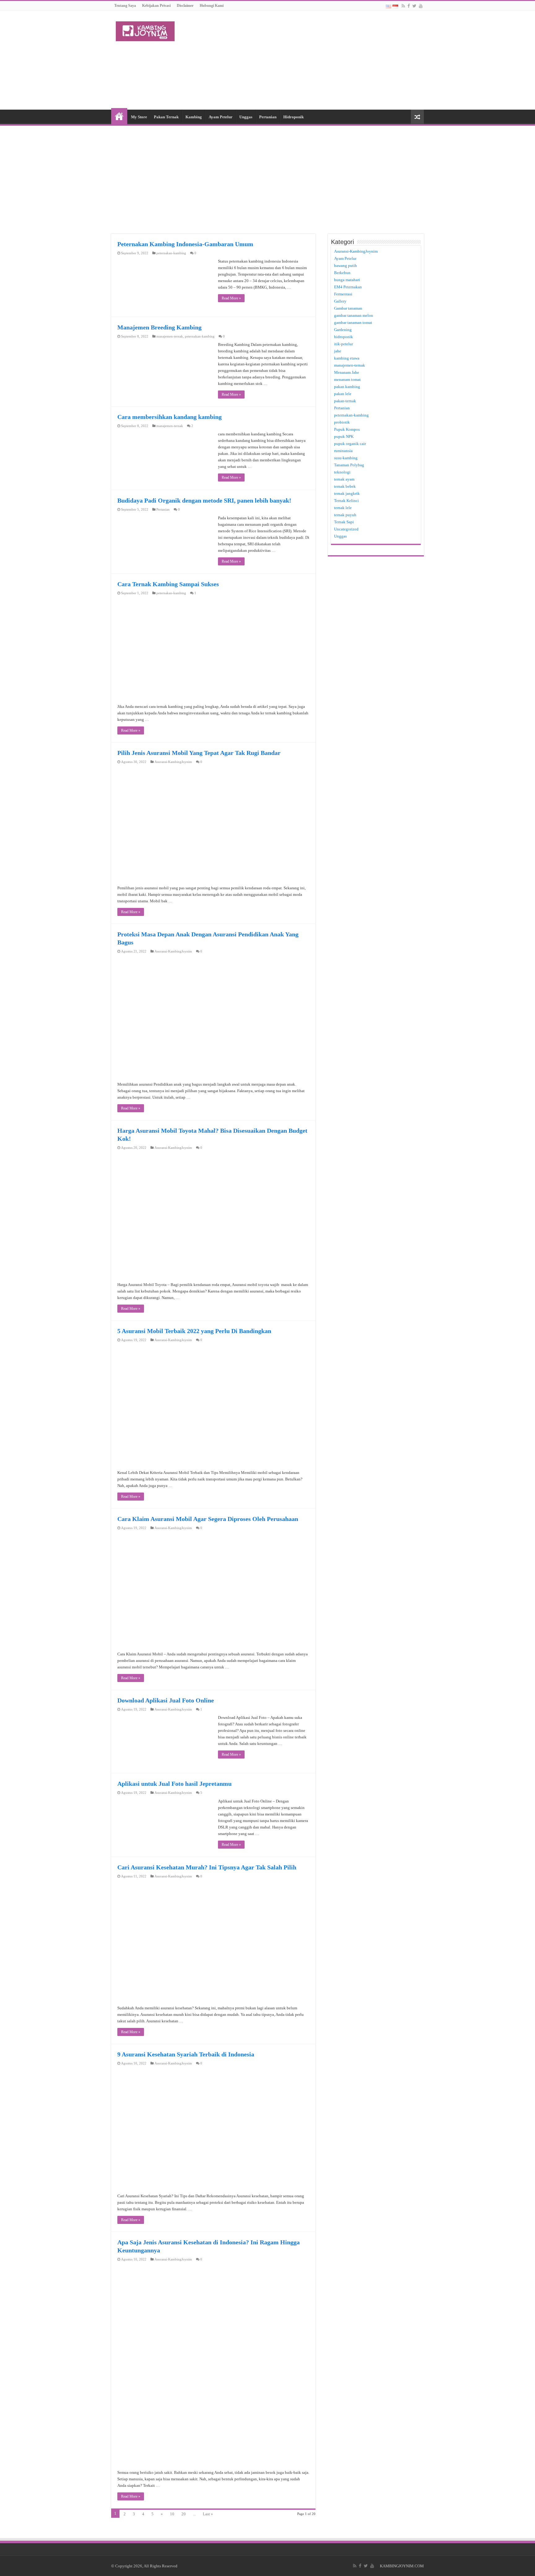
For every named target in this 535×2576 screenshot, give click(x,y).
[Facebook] (409, 6)
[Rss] (403, 6)
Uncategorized (346, 529)
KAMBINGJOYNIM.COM (402, 2566)
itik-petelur (344, 344)
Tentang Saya (125, 6)
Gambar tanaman (348, 308)
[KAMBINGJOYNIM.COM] (145, 30)
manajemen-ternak (170, 336)
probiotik (342, 422)
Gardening (343, 330)
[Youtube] (421, 6)
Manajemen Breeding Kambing (159, 327)
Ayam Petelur (221, 117)
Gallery (340, 301)
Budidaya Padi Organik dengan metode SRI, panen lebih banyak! (204, 500)
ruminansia (343, 451)
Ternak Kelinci (346, 501)
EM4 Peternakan (348, 287)
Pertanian (268, 117)
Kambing (194, 117)
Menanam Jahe (347, 372)
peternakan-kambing (171, 253)
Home (119, 116)
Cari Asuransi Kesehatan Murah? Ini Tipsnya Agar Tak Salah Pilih (207, 1867)
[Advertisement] (307, 60)
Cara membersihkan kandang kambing (170, 417)
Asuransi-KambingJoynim (173, 762)
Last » (208, 2514)
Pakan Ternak (166, 117)
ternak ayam (344, 479)
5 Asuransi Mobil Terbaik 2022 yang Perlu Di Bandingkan (194, 1331)
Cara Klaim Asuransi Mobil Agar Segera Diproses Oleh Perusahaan (208, 1519)
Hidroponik (294, 117)
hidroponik (344, 337)
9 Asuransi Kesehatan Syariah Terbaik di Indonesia (186, 2054)
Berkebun (342, 273)
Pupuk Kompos (347, 429)
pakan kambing (347, 387)
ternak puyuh (345, 515)
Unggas (246, 117)
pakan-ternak (345, 401)
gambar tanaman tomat (353, 323)
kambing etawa (347, 358)
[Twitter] (414, 6)
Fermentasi (343, 294)
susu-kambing (346, 458)
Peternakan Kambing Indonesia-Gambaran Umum (185, 244)
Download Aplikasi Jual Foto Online (166, 1700)
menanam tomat (347, 379)
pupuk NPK (344, 436)
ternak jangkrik (347, 493)
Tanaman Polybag (349, 465)
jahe (338, 351)
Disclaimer (185, 6)
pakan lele (343, 394)
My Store (139, 117)
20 (184, 2514)
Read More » (231, 298)
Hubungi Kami (212, 6)
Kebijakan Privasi (156, 6)
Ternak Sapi (344, 522)
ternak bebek (345, 486)
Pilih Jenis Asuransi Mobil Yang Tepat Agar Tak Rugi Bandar (199, 753)
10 (172, 2514)
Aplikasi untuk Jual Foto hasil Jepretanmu (174, 1784)
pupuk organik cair (350, 444)
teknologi (342, 472)
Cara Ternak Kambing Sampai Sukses (168, 584)
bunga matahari (347, 280)
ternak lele (343, 508)
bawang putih (346, 266)
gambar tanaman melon (354, 315)
